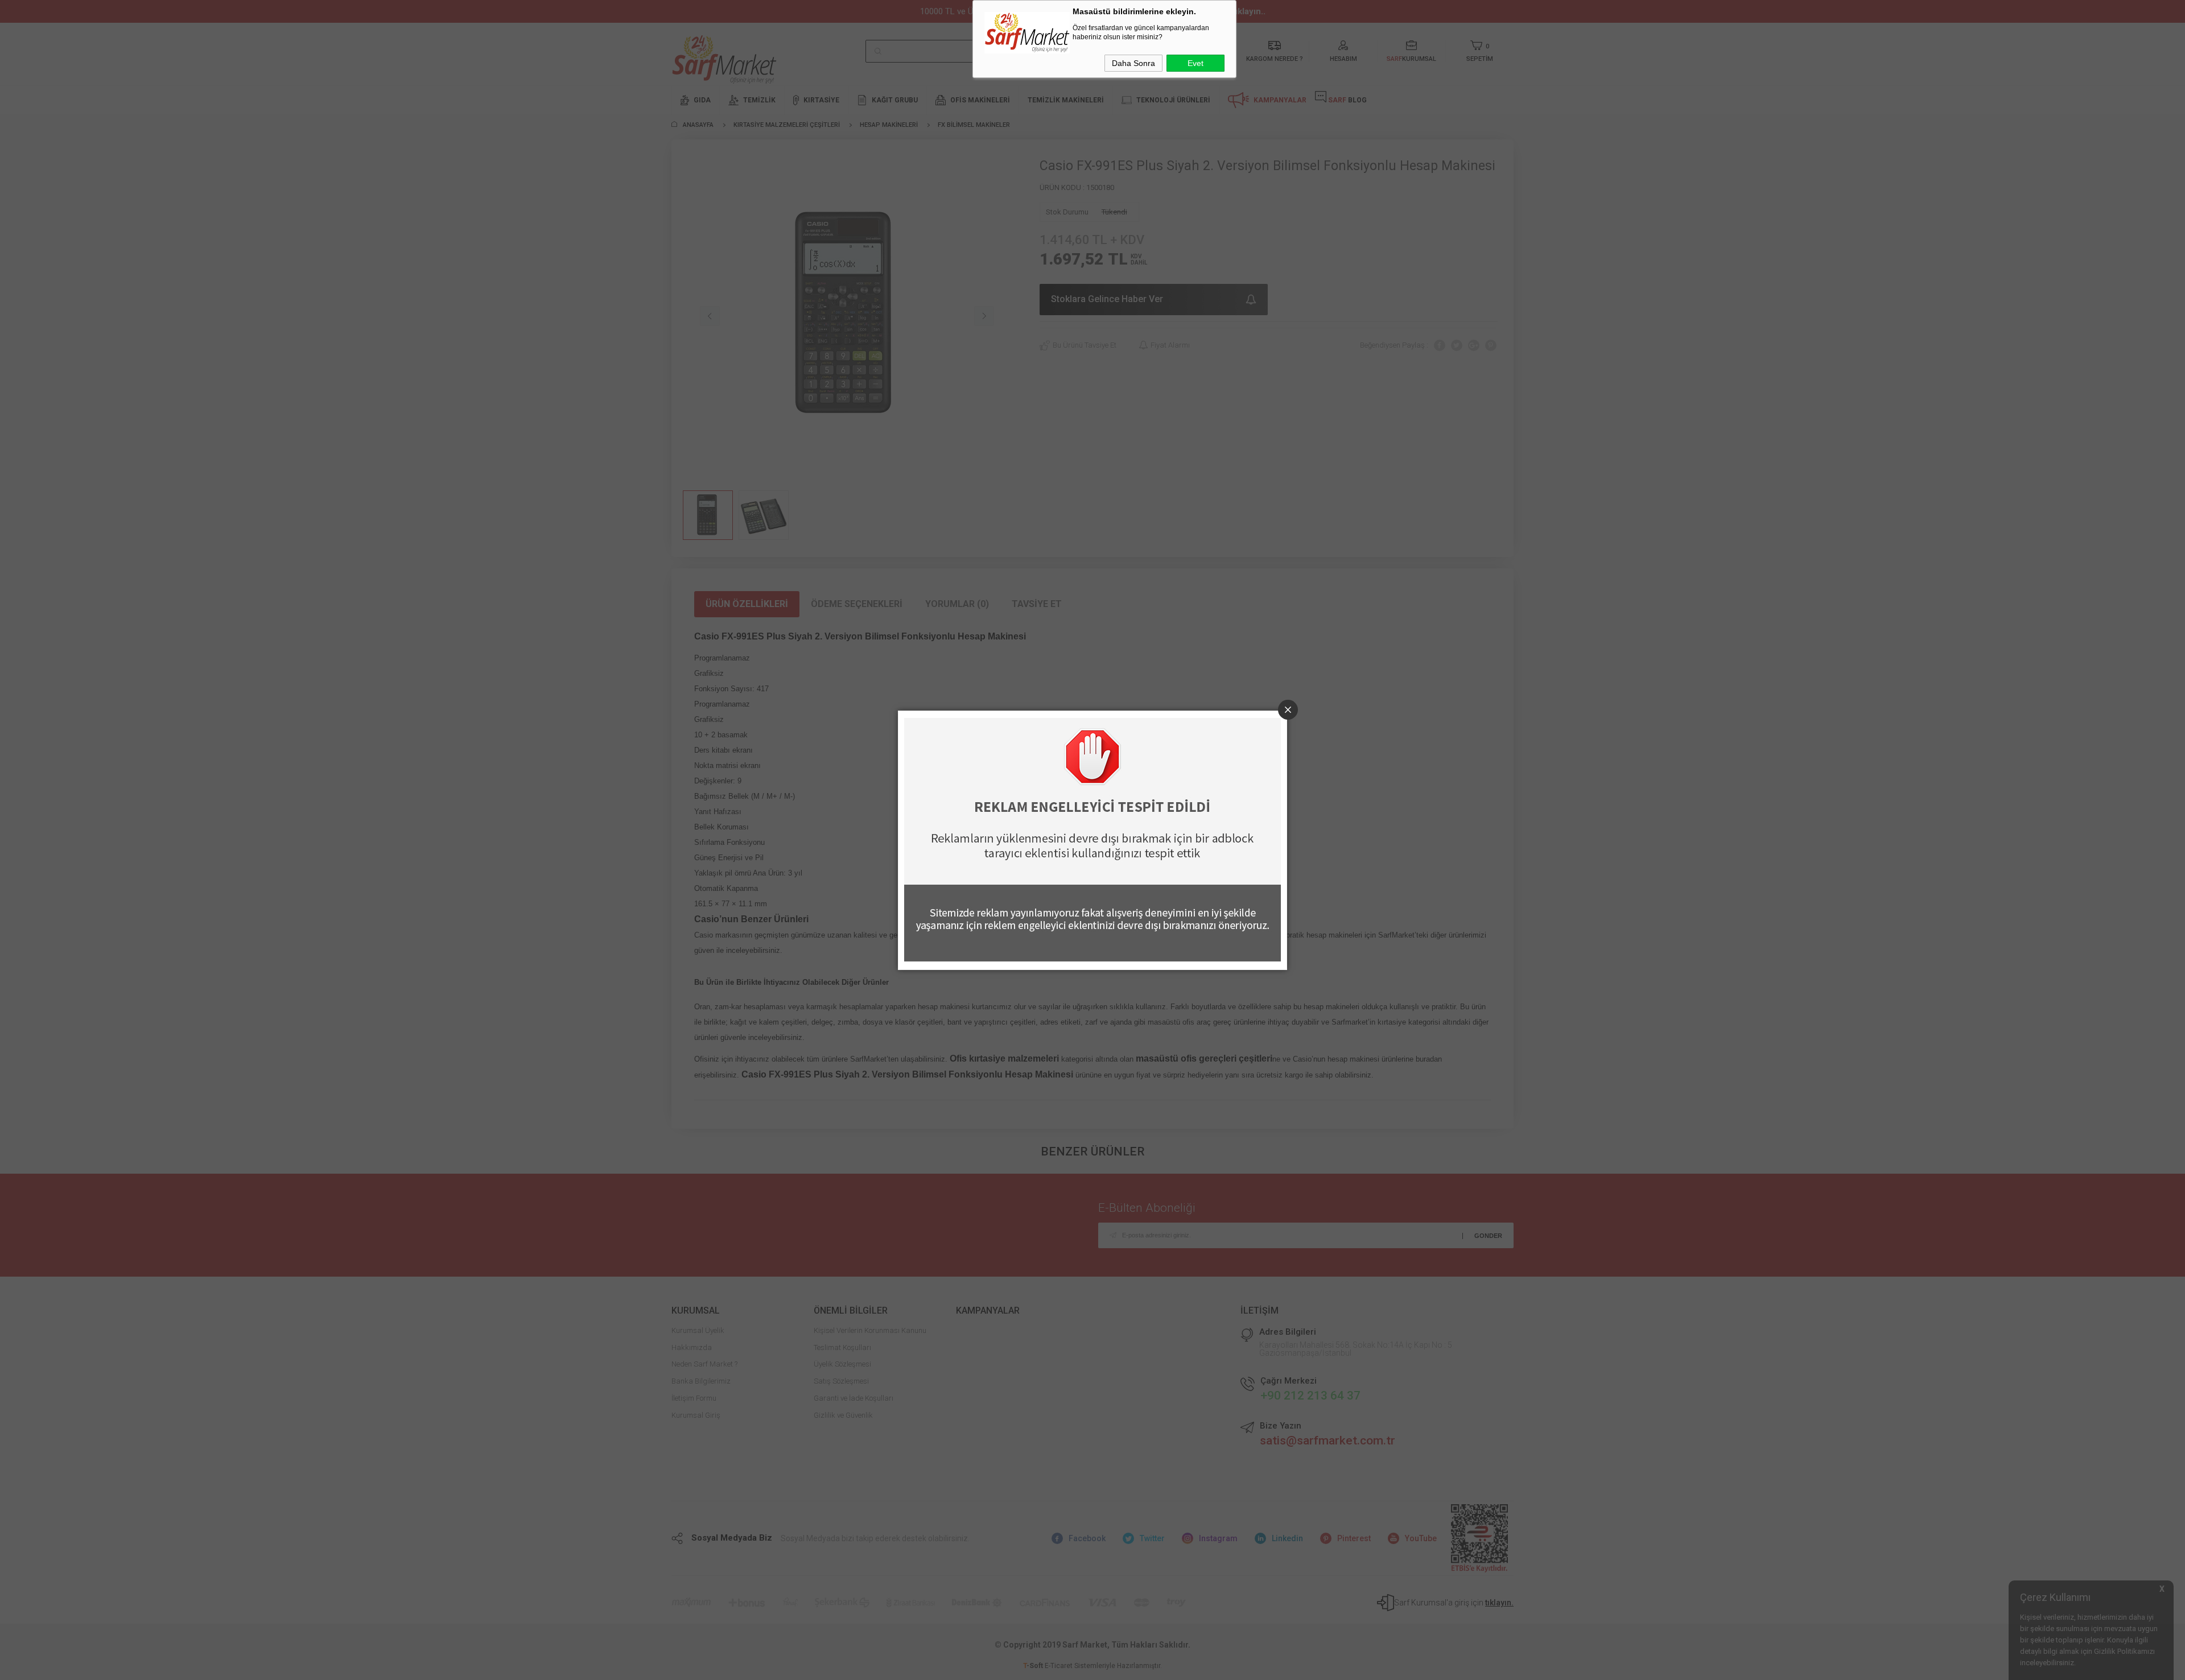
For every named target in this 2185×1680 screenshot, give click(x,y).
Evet (1195, 63)
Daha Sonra (1133, 63)
